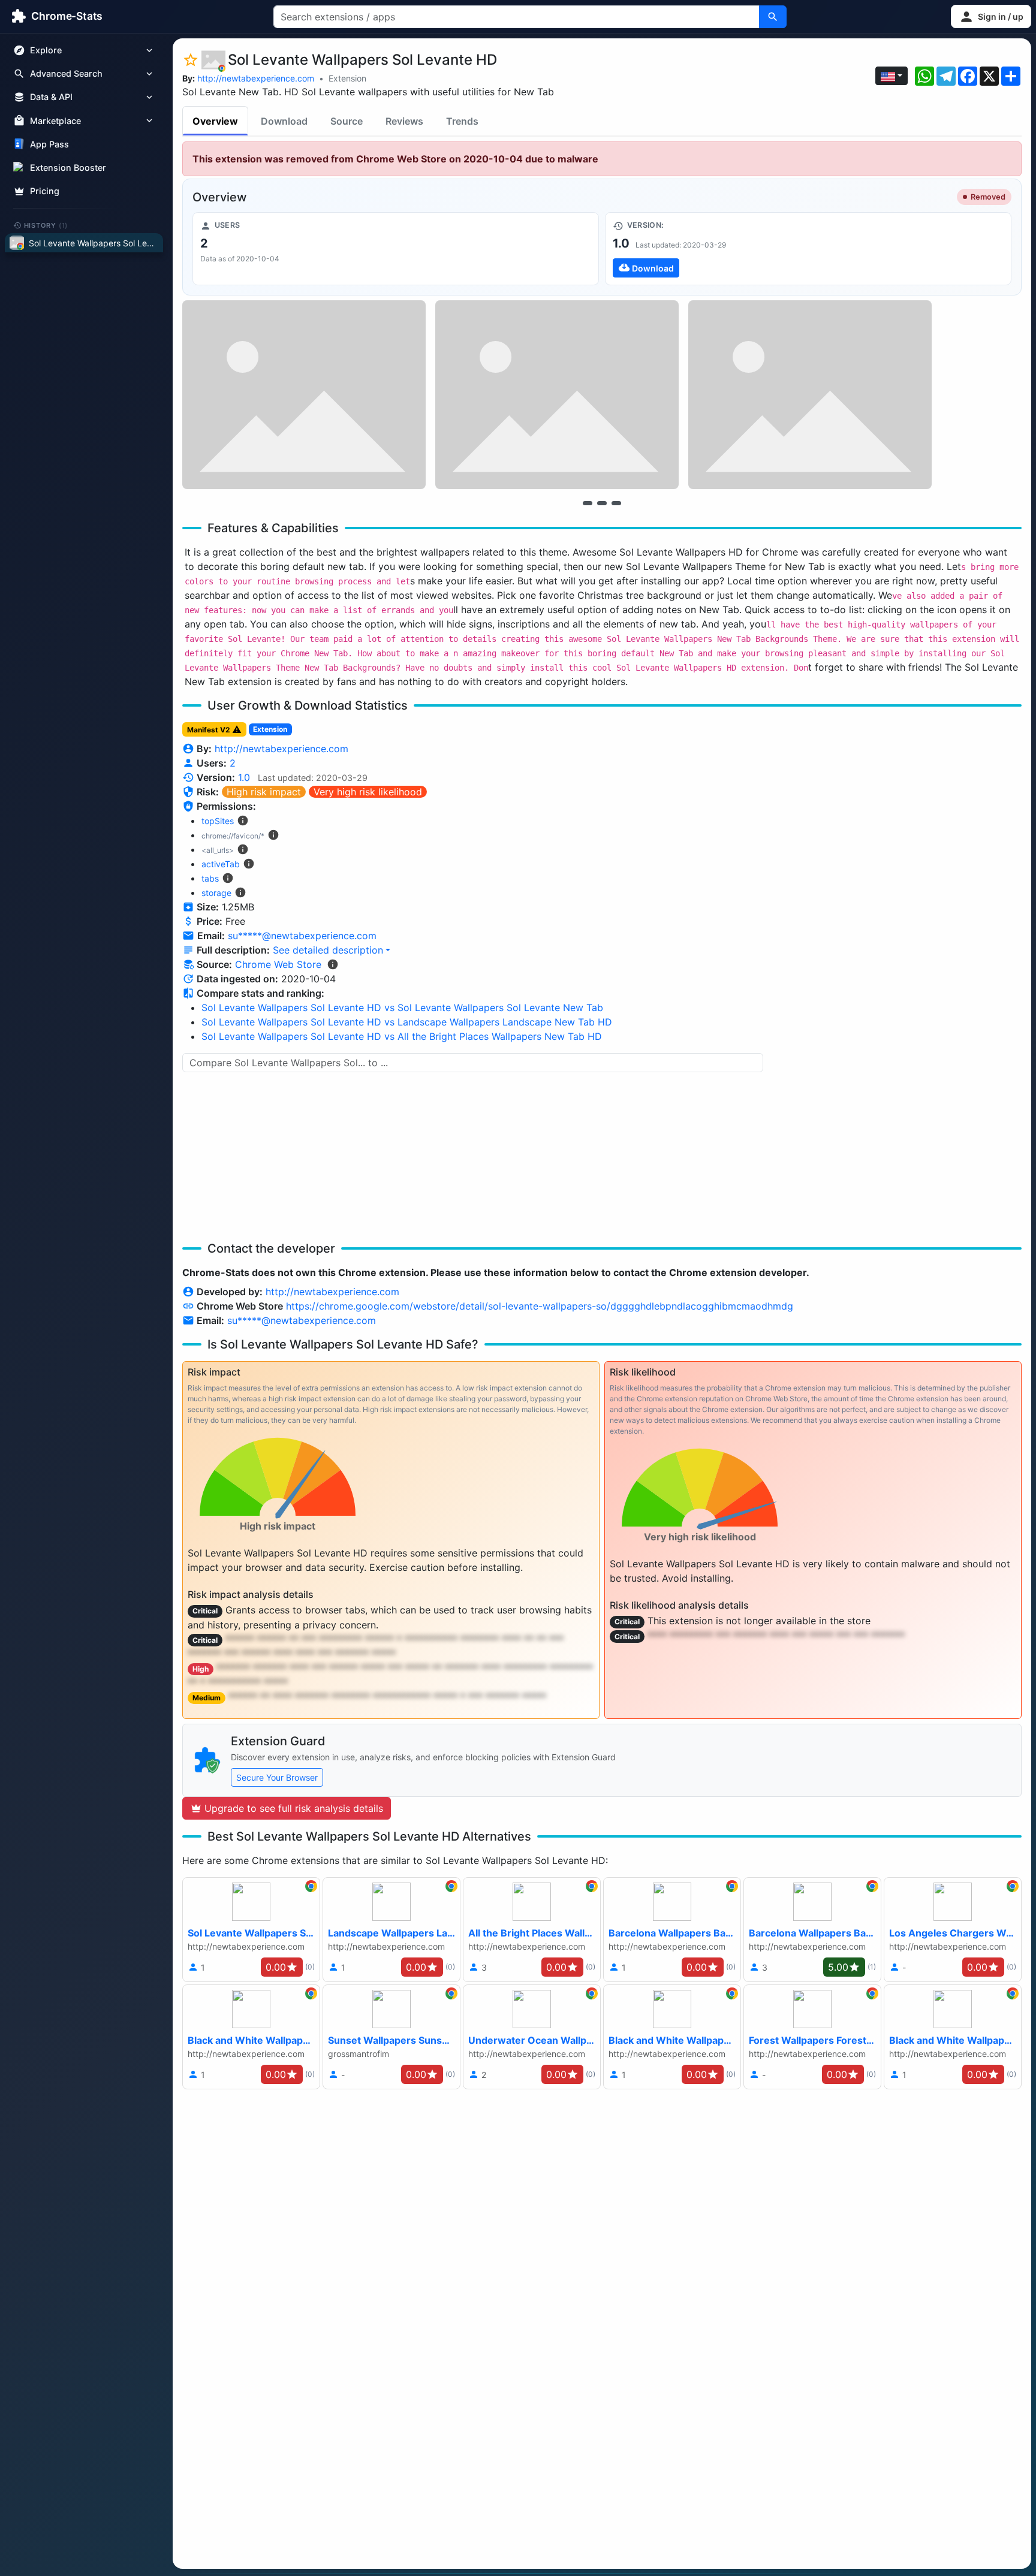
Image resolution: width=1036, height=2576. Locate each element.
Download (284, 121)
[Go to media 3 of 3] (616, 503)
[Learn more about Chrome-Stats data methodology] (333, 964)
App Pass (49, 144)
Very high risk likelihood (368, 792)
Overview (215, 121)
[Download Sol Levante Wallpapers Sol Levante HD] (808, 249)
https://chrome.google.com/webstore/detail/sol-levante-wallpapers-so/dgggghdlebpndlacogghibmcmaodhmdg (540, 1306)
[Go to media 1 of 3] (588, 503)
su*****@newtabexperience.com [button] (302, 936)
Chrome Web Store (278, 964)
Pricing (45, 191)
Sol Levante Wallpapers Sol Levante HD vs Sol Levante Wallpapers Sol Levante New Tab (402, 1008)
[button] (991, 16)
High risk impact (264, 792)
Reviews (404, 121)
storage (216, 893)
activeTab (221, 864)
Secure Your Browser (277, 1777)
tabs (210, 878)
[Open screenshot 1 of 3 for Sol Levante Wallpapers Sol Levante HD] (304, 395)
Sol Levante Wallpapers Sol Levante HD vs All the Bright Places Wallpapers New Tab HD (402, 1036)
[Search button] (773, 17)
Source (347, 121)
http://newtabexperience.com (256, 78)
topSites (218, 821)
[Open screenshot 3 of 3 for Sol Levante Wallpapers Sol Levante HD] (810, 395)
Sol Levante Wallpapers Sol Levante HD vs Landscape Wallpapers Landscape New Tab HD (407, 1022)
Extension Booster (68, 168)
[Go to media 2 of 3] (602, 503)
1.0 (244, 777)
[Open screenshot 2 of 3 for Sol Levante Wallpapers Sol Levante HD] (557, 395)
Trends (462, 121)
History (46, 225)
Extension (347, 78)
